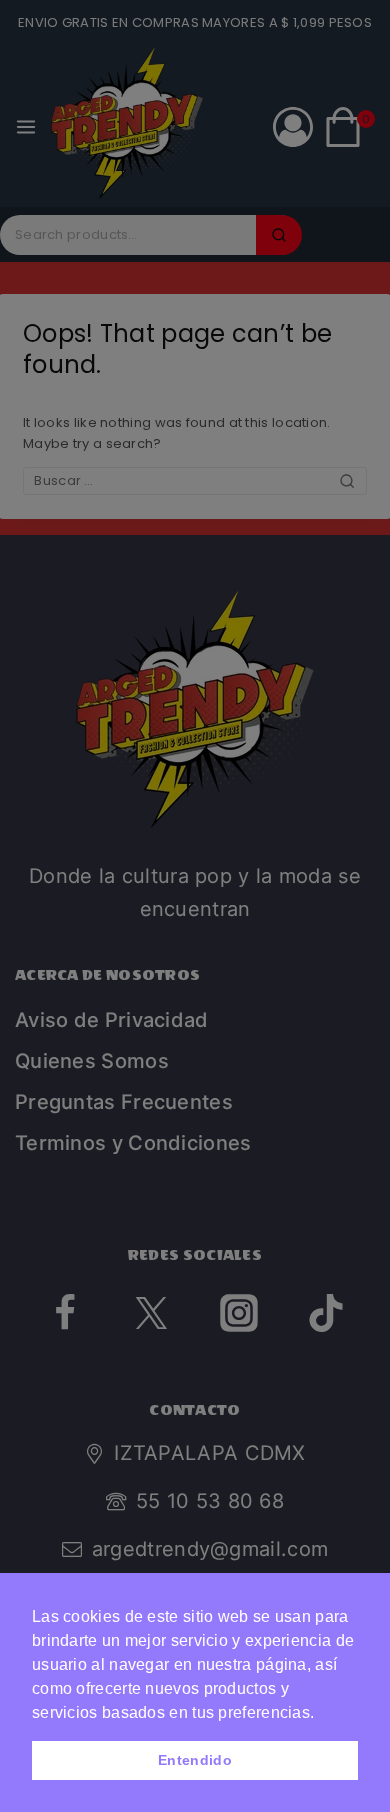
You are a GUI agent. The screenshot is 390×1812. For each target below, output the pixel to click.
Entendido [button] (195, 1760)
